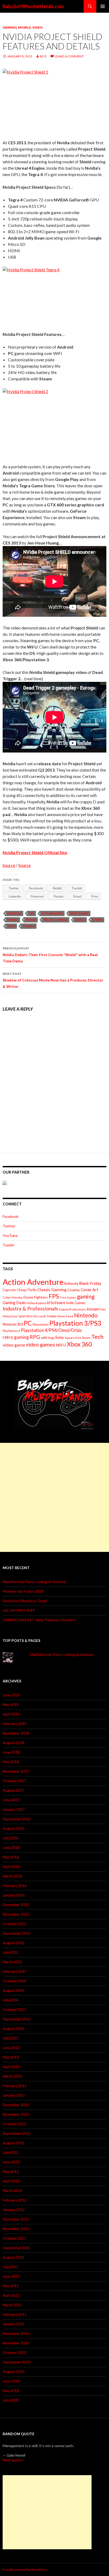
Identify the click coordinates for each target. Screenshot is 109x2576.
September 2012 (17, 2133)
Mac (103, 1309)
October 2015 (14, 1924)
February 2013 (15, 2086)
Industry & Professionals (30, 1309)
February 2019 (15, 1724)
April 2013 (11, 2067)
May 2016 (11, 1857)
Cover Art (90, 1290)
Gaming (10, 27)
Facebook (11, 1216)
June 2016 (11, 1847)
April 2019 (11, 1714)
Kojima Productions (73, 1309)
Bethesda (71, 1284)
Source (9, 865)
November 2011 (16, 2229)
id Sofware (56, 1303)
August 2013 (13, 2028)
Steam (97, 920)
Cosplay (74, 1290)
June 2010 (11, 2381)
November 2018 (16, 1733)
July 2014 (10, 2000)
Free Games (68, 1297)
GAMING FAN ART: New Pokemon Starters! (39, 1620)
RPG (35, 1337)
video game (14, 1345)
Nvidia (31, 920)
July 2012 (10, 2152)
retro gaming (16, 1337)
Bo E (43, 56)
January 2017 (14, 1809)
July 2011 (10, 2267)
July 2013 (10, 2038)
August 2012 (13, 2143)
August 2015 (13, 1943)
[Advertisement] (54, 1497)
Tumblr (8, 1245)
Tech (11, 926)
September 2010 (17, 2362)
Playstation (41, 1324)
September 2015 (17, 1933)
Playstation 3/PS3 (75, 1323)
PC (28, 1323)
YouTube (10, 1235)
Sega (51, 1338)
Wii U (61, 1345)
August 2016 (13, 1828)
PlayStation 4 (11, 1331)
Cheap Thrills (27, 1290)
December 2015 (16, 1905)
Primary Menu (103, 6)
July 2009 (10, 2400)
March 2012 (12, 2190)
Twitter (9, 1226)
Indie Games (79, 913)
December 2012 (16, 2105)
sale (44, 1337)
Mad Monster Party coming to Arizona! (35, 1582)
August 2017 (13, 1790)
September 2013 (17, 2019)
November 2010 (16, 2343)
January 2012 (14, 2210)
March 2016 (12, 1876)
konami (93, 1309)
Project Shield (55, 920)
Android (14, 913)
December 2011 (16, 2219)
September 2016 (17, 1819)
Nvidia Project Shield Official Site (35, 852)
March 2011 (12, 2305)
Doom (28, 1297)
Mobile (24, 27)
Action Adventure (33, 1282)
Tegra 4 (29, 926)
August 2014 (13, 1990)
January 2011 (14, 2324)
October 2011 (14, 2238)
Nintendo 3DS (13, 1324)
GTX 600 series (52, 913)
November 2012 (16, 2114)
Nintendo (86, 1315)
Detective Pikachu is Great (25, 1601)
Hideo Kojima (36, 1303)
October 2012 (14, 2124)
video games (40, 1345)
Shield (80, 920)
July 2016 (10, 1838)
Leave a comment (69, 56)
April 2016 (11, 1866)
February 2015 (15, 1971)
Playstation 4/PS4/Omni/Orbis (51, 1330)
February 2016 (15, 1886)
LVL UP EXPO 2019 (19, 1610)
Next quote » (13, 2460)
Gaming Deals (14, 1303)
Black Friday (90, 1283)
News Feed (65, 1316)
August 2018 (13, 1743)
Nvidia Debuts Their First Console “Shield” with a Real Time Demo (50, 955)
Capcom (9, 1290)
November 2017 (16, 1771)
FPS (54, 1296)
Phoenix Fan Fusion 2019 (23, 1591)
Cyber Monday (13, 1297)
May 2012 (11, 2171)
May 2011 (11, 2286)
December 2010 (16, 2333)
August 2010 (13, 2372)
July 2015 (10, 1952)
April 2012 (11, 2181)
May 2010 (11, 2391)
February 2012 (15, 2200)
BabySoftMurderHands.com (33, 6)
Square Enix (73, 1338)
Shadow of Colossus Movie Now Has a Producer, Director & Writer (53, 980)
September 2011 (17, 2248)
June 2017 (11, 1800)
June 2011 (11, 2276)
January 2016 (14, 1895)
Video (38, 27)
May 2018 (11, 1762)
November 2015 (16, 1914)
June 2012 (11, 2162)
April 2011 (11, 2295)
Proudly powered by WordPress (25, 2570)
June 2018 (11, 1752)
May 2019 (11, 1704)
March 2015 (12, 1962)
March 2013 (12, 2076)
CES (31, 913)
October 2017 (14, 1781)
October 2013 (14, 2009)
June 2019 (11, 1695)
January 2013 (14, 2095)
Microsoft (39, 1316)
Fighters (41, 1297)
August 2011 (13, 2257)
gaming (86, 1296)
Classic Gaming (52, 1289)
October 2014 (14, 1981)
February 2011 (15, 2314)
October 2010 (14, 2352)
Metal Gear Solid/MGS (17, 1316)
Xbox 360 (79, 1344)
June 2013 (11, 2048)
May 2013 (11, 2057)
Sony (60, 1337)
